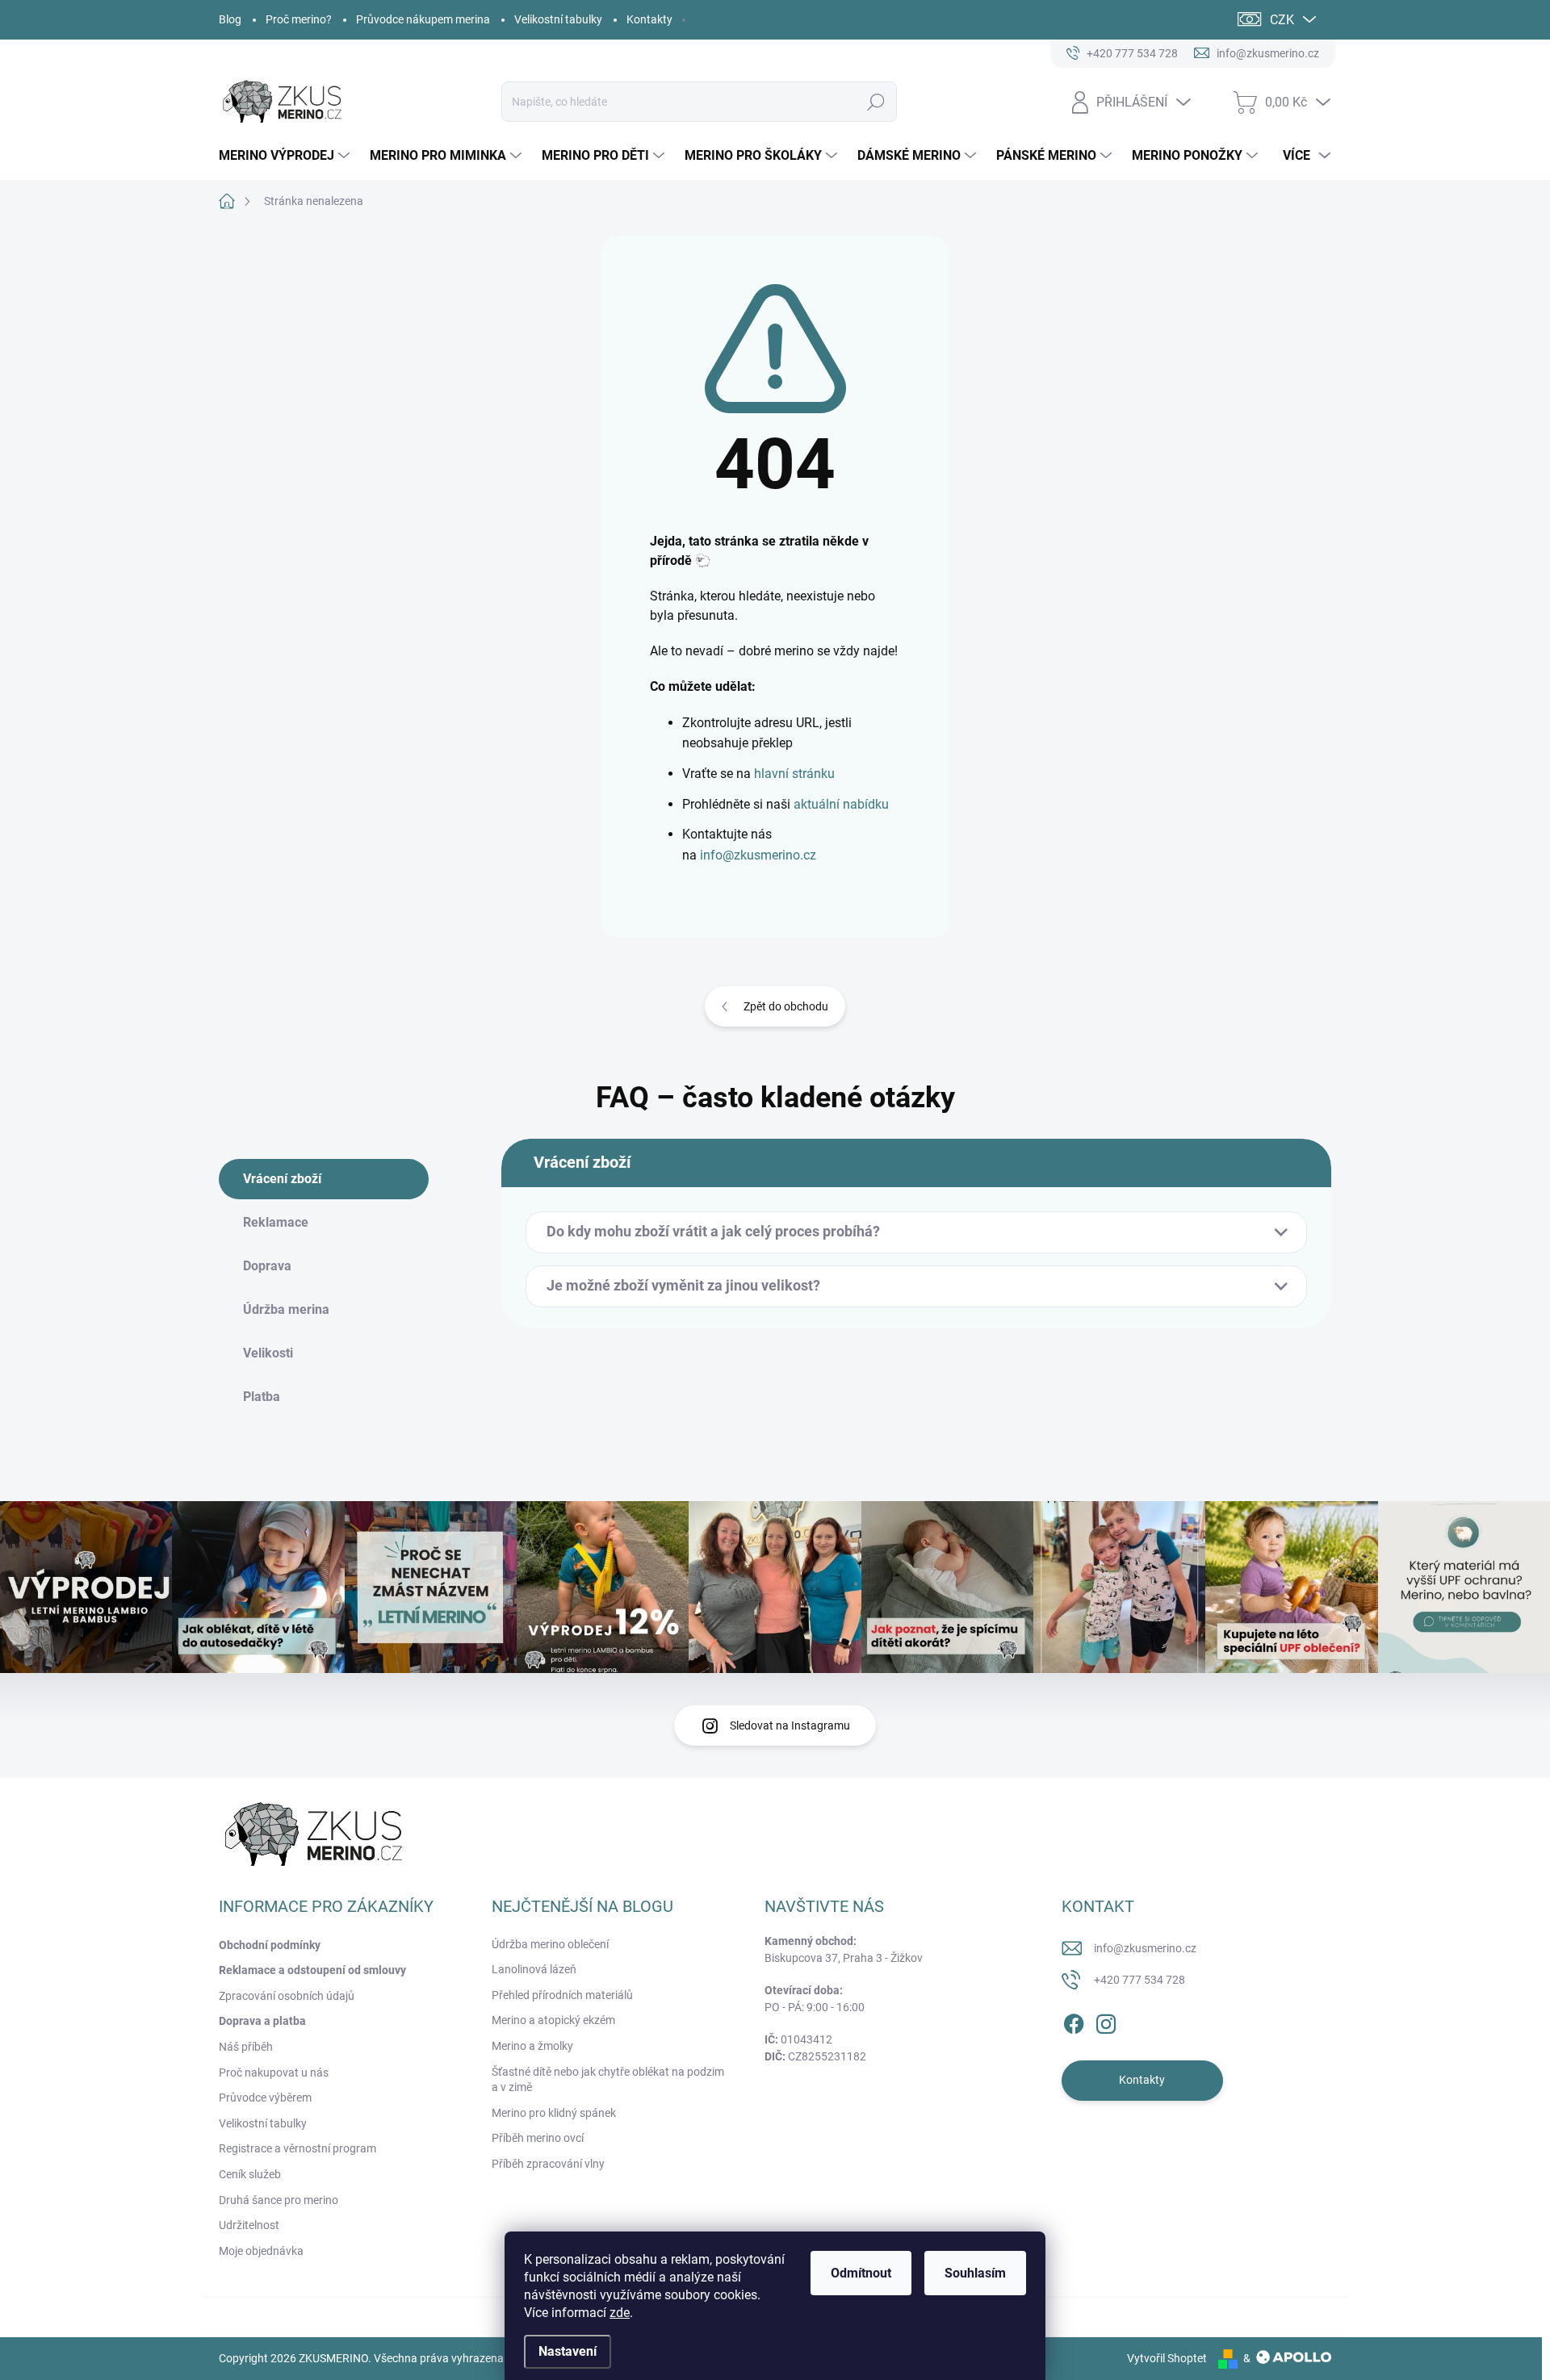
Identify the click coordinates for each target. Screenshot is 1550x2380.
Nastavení (568, 2351)
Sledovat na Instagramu (790, 1725)
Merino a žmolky (532, 2046)
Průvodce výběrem (265, 2098)
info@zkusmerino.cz (758, 855)
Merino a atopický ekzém (553, 2020)
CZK (1282, 20)
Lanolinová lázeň (534, 1969)
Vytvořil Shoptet (1167, 2358)
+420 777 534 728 (1139, 1980)
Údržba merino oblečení (550, 1944)
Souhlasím (975, 2273)
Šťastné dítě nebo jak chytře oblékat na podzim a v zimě (608, 2080)
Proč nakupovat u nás (274, 2073)
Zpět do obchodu (786, 1006)
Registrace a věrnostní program (297, 2148)
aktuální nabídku (841, 804)
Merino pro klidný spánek (554, 2113)
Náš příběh (246, 2047)
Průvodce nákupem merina (423, 19)
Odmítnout (861, 2273)
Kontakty (649, 19)
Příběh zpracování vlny (548, 2164)
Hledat (876, 102)
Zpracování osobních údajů (287, 1996)
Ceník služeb (250, 2174)
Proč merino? (299, 19)
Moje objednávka (261, 2251)
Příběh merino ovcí (538, 2138)
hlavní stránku (794, 774)
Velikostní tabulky (558, 19)
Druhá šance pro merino (279, 2200)
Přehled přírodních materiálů (562, 1995)
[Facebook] (1074, 2021)
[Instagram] (1106, 2021)
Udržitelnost (249, 2225)
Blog (230, 19)
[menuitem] (286, 156)
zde (620, 2313)
